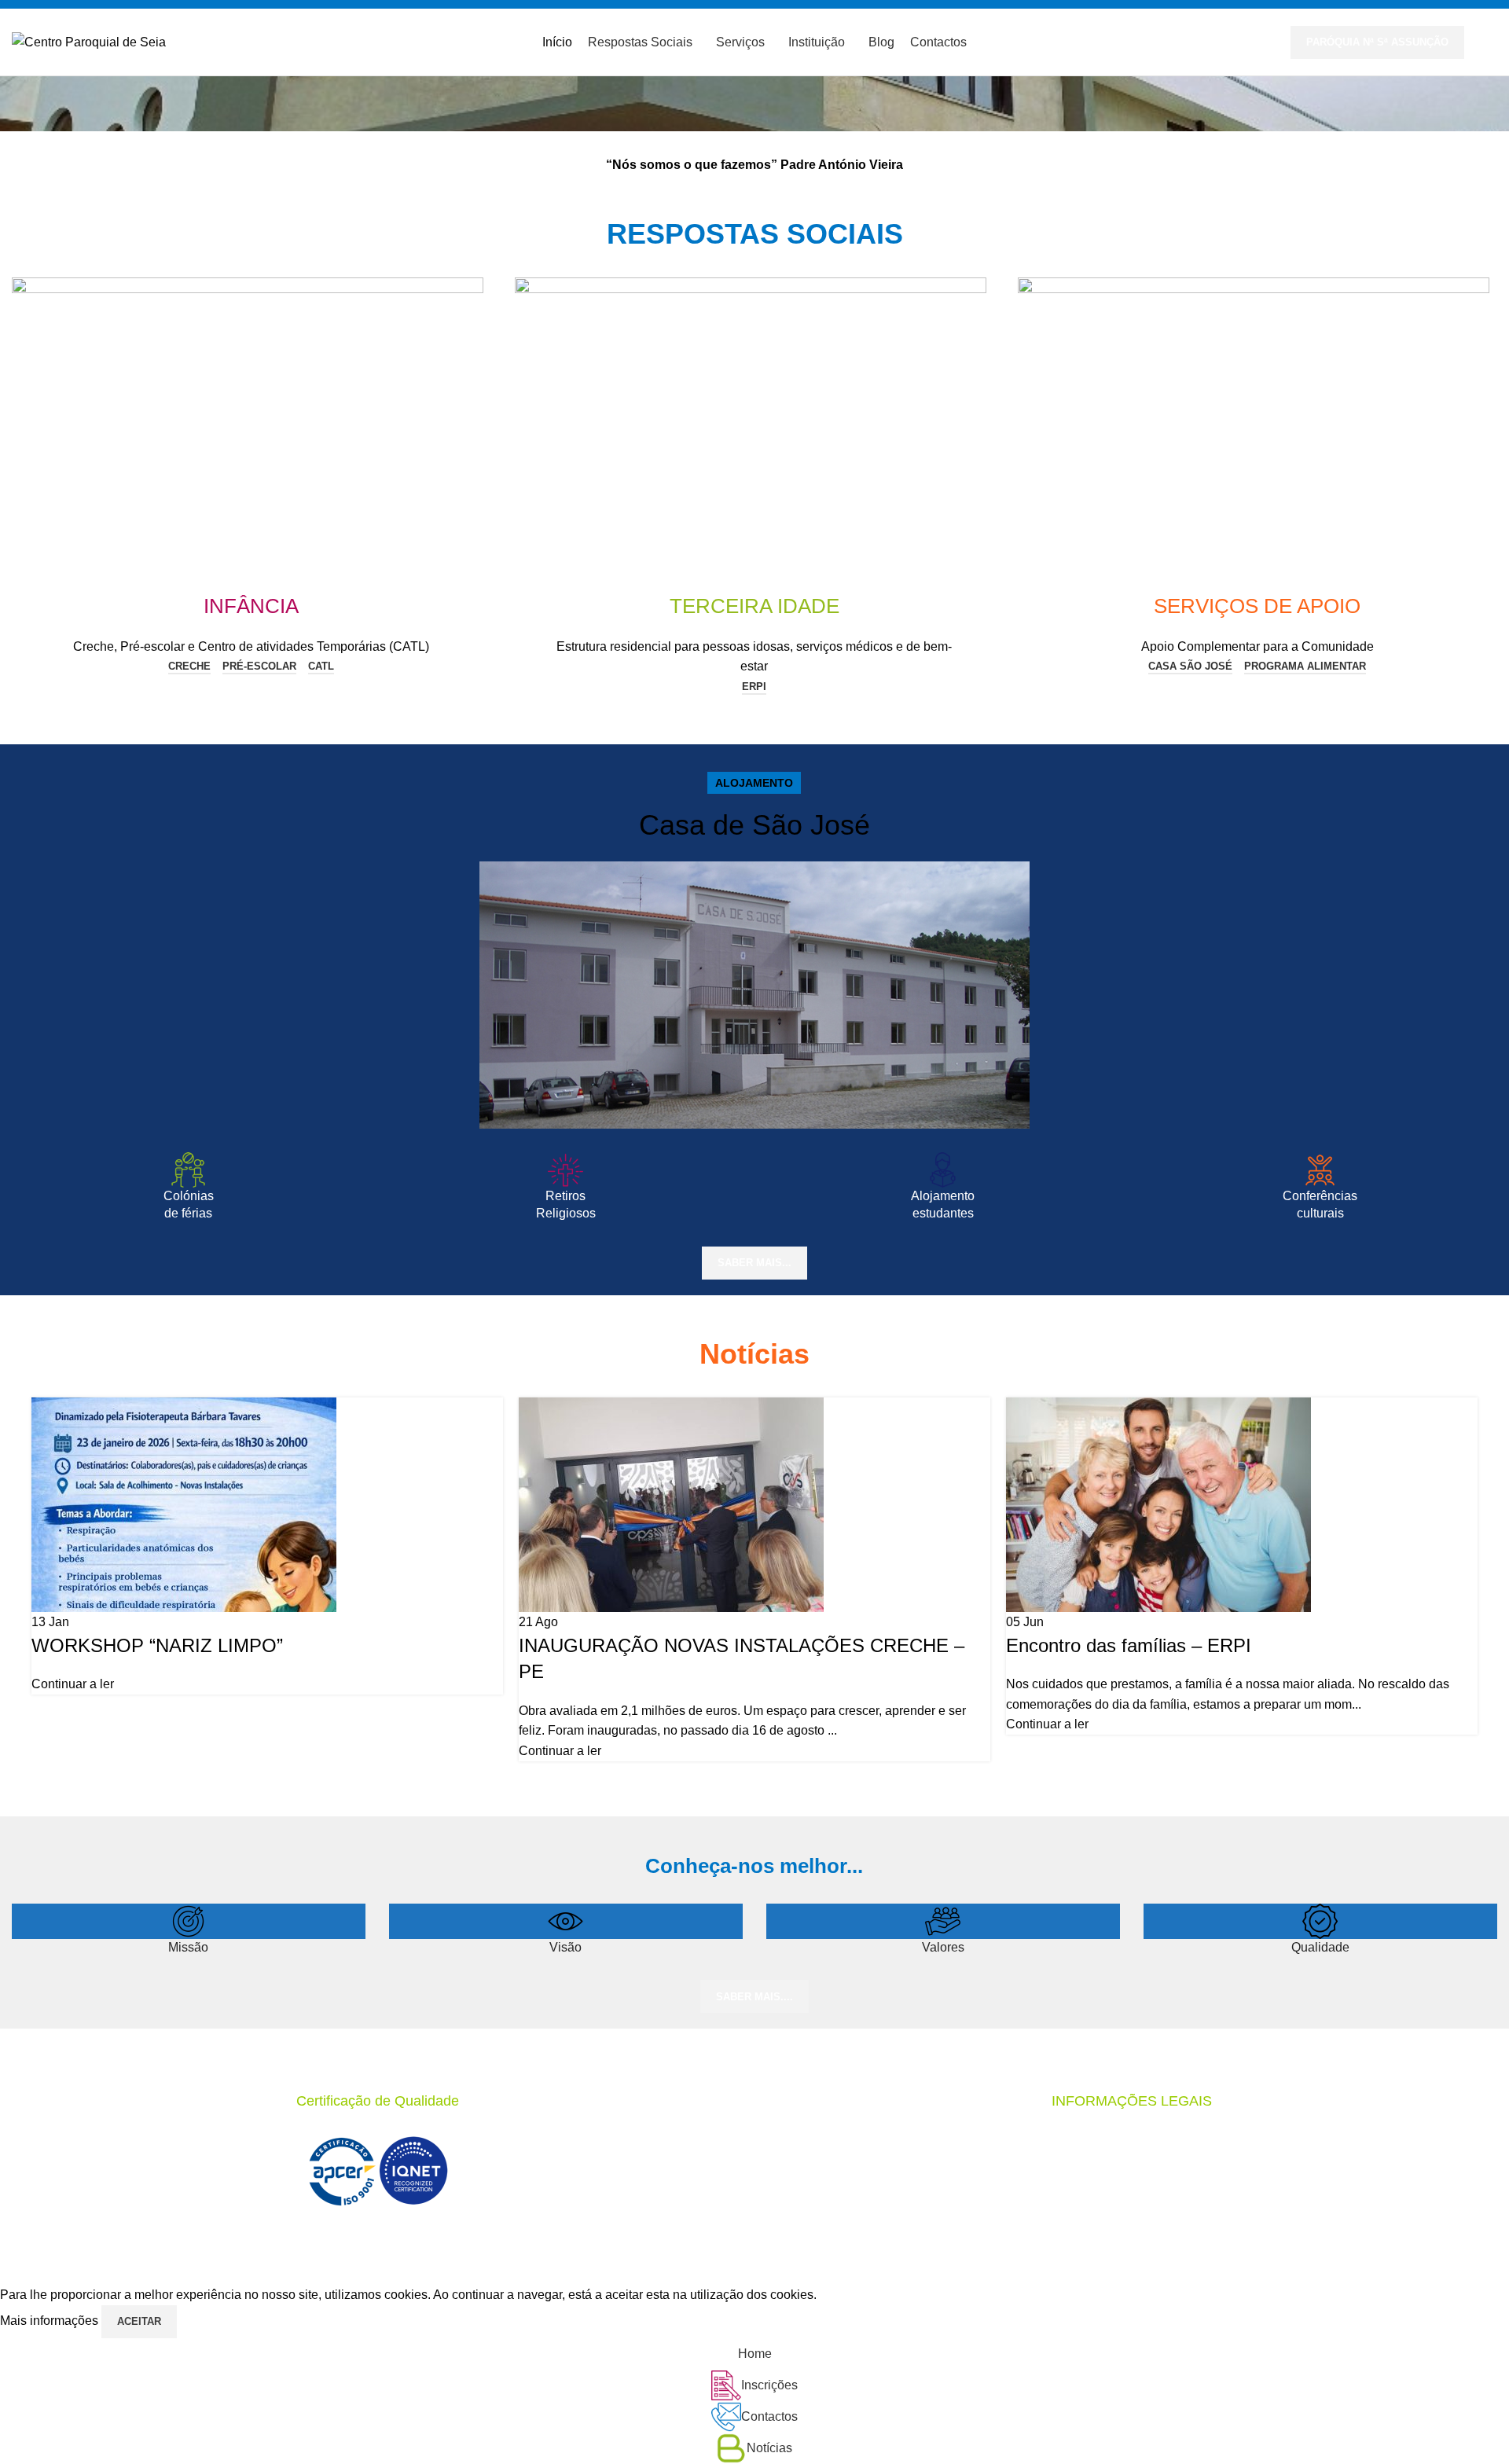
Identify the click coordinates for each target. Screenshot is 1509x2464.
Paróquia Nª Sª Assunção (1377, 42)
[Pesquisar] (1492, 42)
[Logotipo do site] (89, 41)
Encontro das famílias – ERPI (1129, 1645)
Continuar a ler (73, 1684)
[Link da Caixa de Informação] (754, 622)
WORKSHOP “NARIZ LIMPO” (157, 1645)
